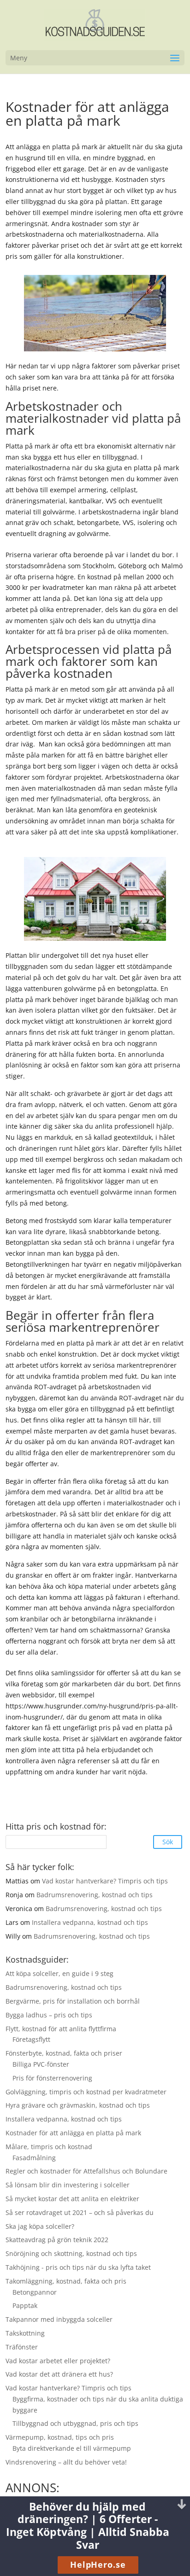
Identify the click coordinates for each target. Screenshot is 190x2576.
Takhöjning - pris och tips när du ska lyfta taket (78, 2267)
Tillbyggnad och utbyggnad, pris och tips (75, 2423)
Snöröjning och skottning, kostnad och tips (71, 2253)
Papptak (25, 2305)
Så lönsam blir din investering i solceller (68, 2185)
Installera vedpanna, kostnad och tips (90, 1922)
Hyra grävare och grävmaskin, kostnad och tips (78, 2105)
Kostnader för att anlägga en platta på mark (73, 2133)
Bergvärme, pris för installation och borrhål (73, 2001)
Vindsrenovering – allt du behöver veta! (66, 2462)
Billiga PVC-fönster (41, 2064)
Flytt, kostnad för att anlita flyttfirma (61, 2029)
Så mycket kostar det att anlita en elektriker (72, 2199)
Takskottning (25, 2333)
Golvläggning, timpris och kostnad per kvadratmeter (86, 2092)
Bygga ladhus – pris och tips (49, 2015)
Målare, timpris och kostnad (49, 2147)
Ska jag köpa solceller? (40, 2226)
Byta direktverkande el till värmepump (72, 2448)
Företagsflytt (31, 2039)
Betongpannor (35, 2292)
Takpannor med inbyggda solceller (59, 2319)
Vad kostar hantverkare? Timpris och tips (105, 1881)
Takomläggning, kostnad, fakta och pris (66, 2281)
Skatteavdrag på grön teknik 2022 (57, 2240)
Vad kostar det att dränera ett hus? (59, 2374)
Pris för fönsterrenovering (52, 2078)
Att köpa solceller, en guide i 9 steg (59, 1973)
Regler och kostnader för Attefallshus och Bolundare (86, 2171)
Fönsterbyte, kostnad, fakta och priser (64, 2053)
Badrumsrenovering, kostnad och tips (95, 1895)
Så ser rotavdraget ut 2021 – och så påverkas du (80, 2212)
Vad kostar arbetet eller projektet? (58, 2361)
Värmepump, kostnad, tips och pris (60, 2437)
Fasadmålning (34, 2158)
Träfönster (22, 2347)
